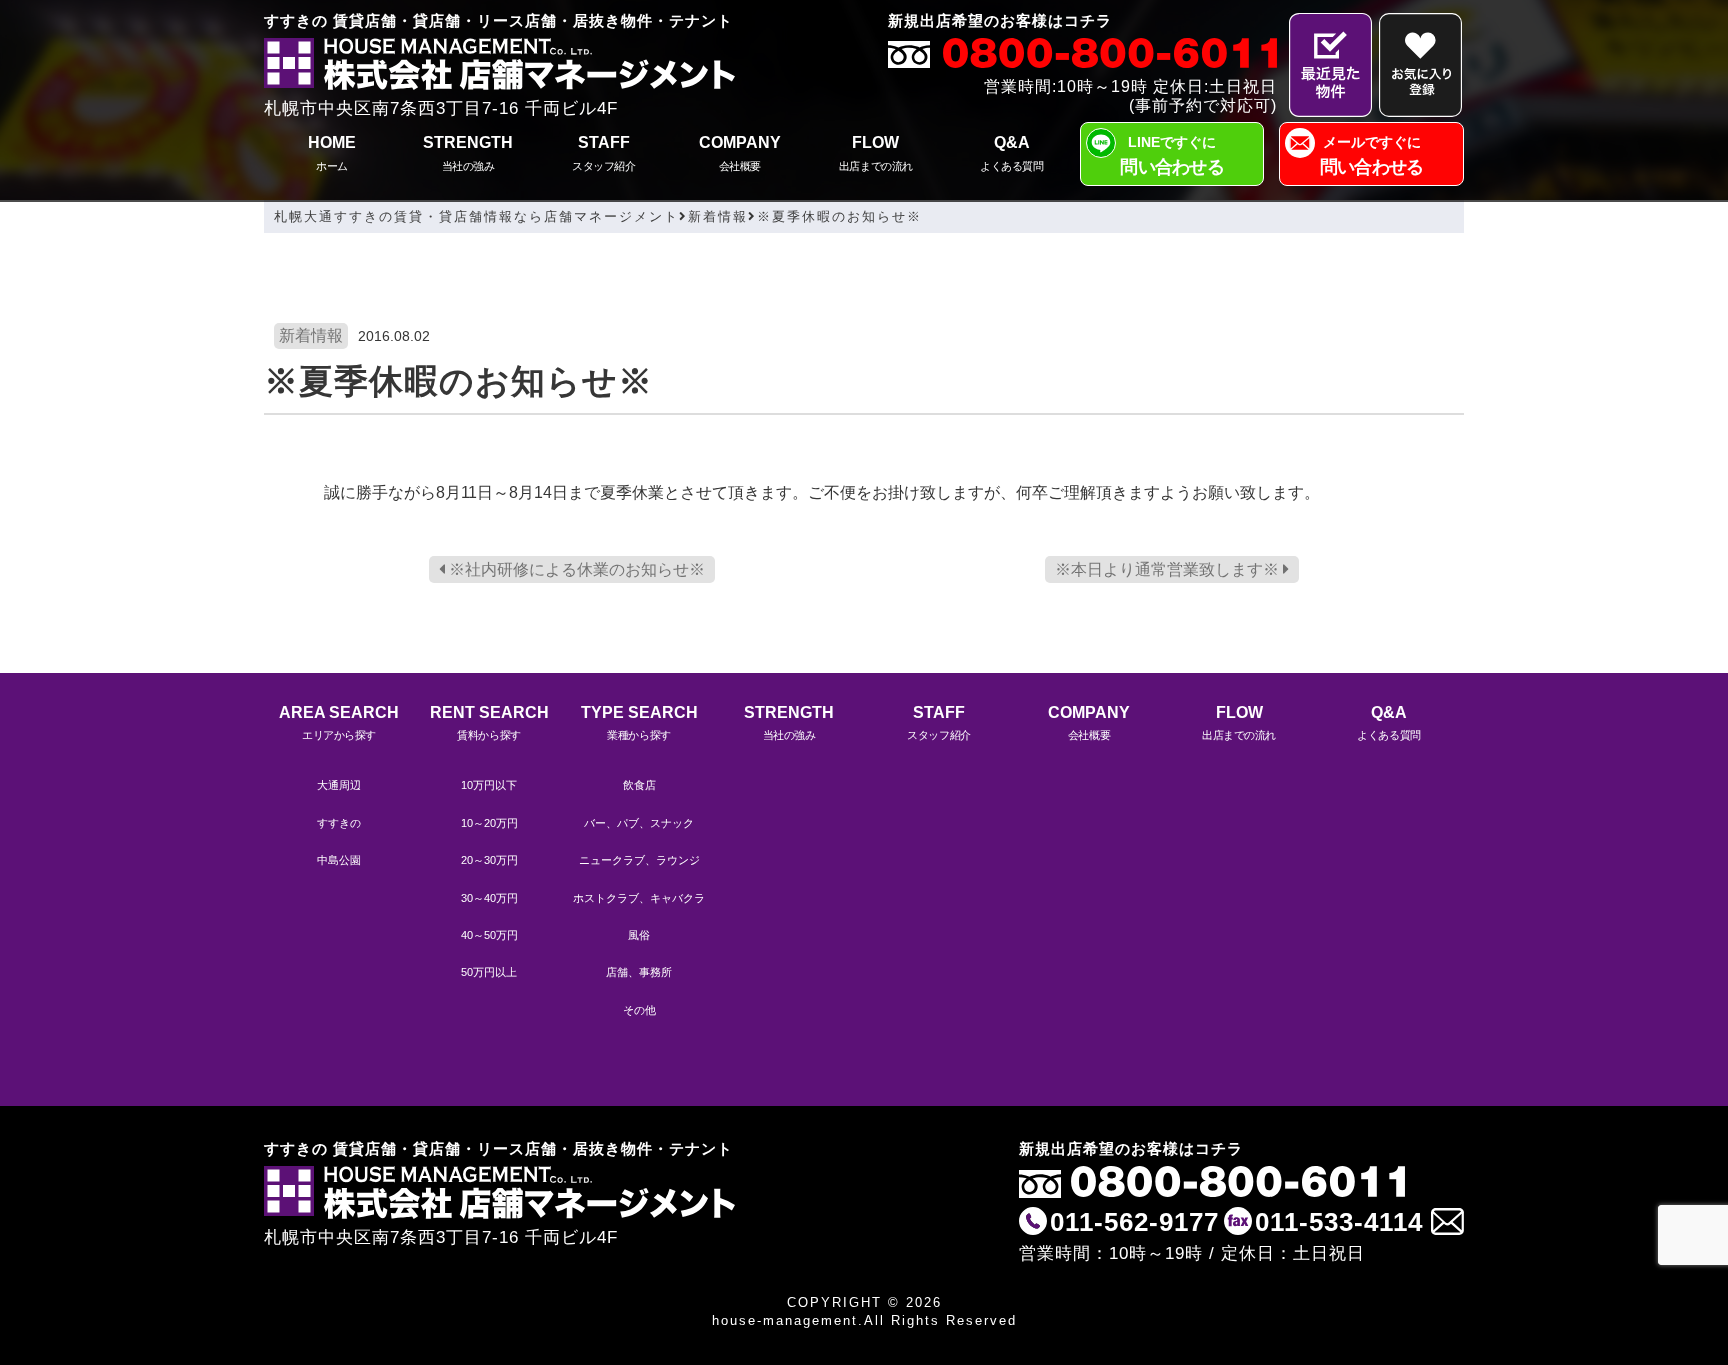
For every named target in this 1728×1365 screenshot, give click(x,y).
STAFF (603, 152)
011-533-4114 (1339, 1222)
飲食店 (639, 785)
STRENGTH (468, 152)
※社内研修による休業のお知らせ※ (575, 569)
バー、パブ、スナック (639, 823)
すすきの (339, 823)
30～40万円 (489, 898)
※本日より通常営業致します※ (1169, 569)
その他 (639, 1010)
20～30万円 (489, 860)
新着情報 (311, 335)
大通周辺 (339, 785)
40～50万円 (489, 935)
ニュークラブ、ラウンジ (639, 860)
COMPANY (740, 152)
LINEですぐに (1172, 155)
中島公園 (339, 860)
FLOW (876, 152)
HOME (332, 152)
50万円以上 (489, 972)
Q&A (1011, 152)
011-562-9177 (1134, 1222)
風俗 (639, 935)
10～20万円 (489, 823)
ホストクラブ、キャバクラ (639, 898)
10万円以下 (489, 785)
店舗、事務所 (639, 972)
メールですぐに (1372, 155)
